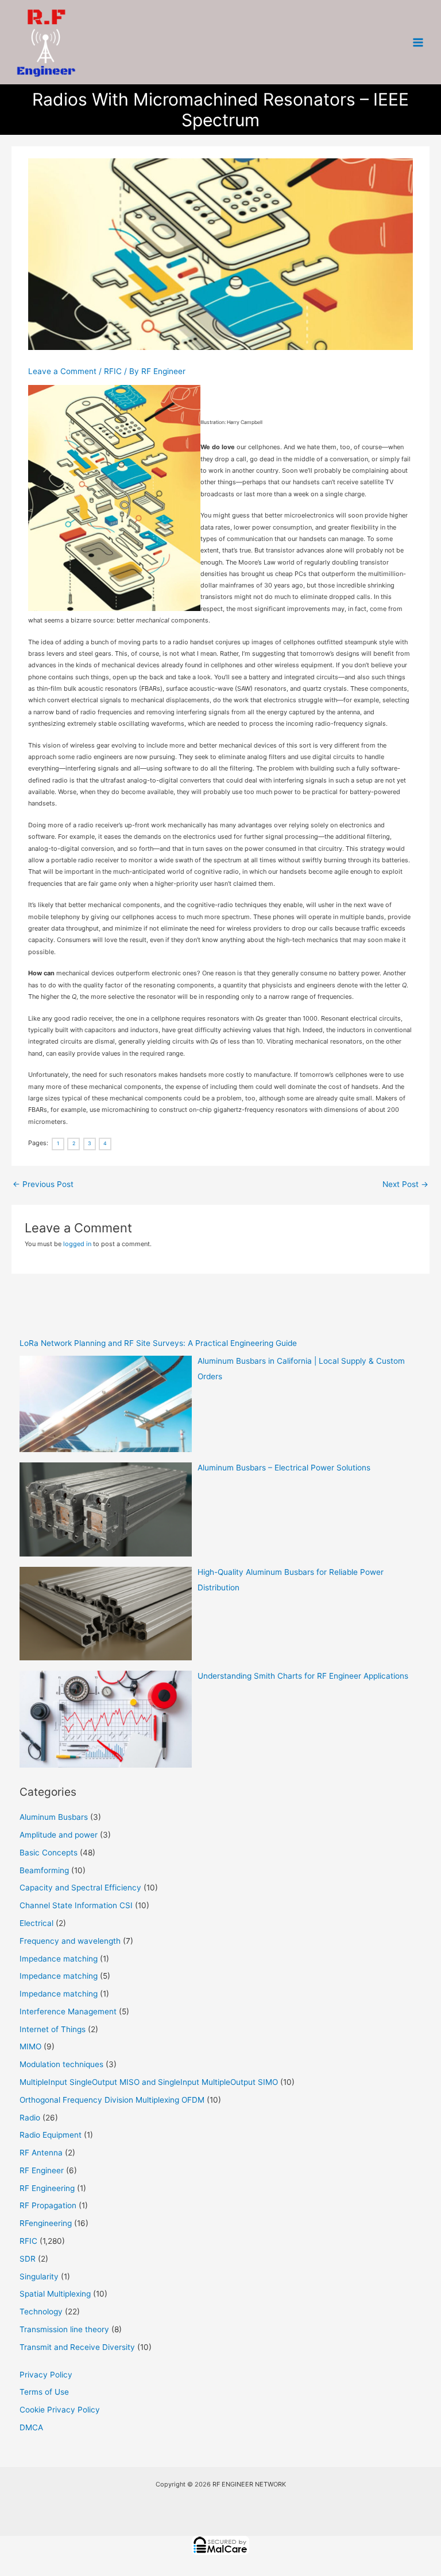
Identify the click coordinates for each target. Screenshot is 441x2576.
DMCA (31, 2427)
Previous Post (43, 1184)
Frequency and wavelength (70, 1941)
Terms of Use (44, 2392)
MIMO (30, 2046)
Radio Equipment (51, 2135)
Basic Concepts (49, 1853)
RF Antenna (41, 2153)
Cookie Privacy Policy (60, 2410)
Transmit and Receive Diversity (77, 2347)
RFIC (113, 371)
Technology (41, 2312)
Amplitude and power (59, 1835)
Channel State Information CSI (76, 1905)
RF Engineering (47, 2188)
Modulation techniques (61, 2064)
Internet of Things (53, 2029)
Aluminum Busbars (54, 1817)
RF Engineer (42, 2170)
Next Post (405, 1184)
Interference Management (68, 2011)
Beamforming (44, 1870)
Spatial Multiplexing (55, 2294)
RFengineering (46, 2223)
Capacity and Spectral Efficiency (80, 1888)
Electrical (36, 1923)
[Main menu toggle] (418, 42)
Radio (30, 2118)
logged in (77, 1244)
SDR (28, 2259)
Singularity (39, 2277)
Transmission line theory (64, 2329)
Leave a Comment (62, 371)
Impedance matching (59, 1959)
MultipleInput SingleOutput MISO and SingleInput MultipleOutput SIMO (149, 2082)
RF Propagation (48, 2205)
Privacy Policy (46, 2375)
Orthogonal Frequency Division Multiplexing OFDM (112, 2100)
